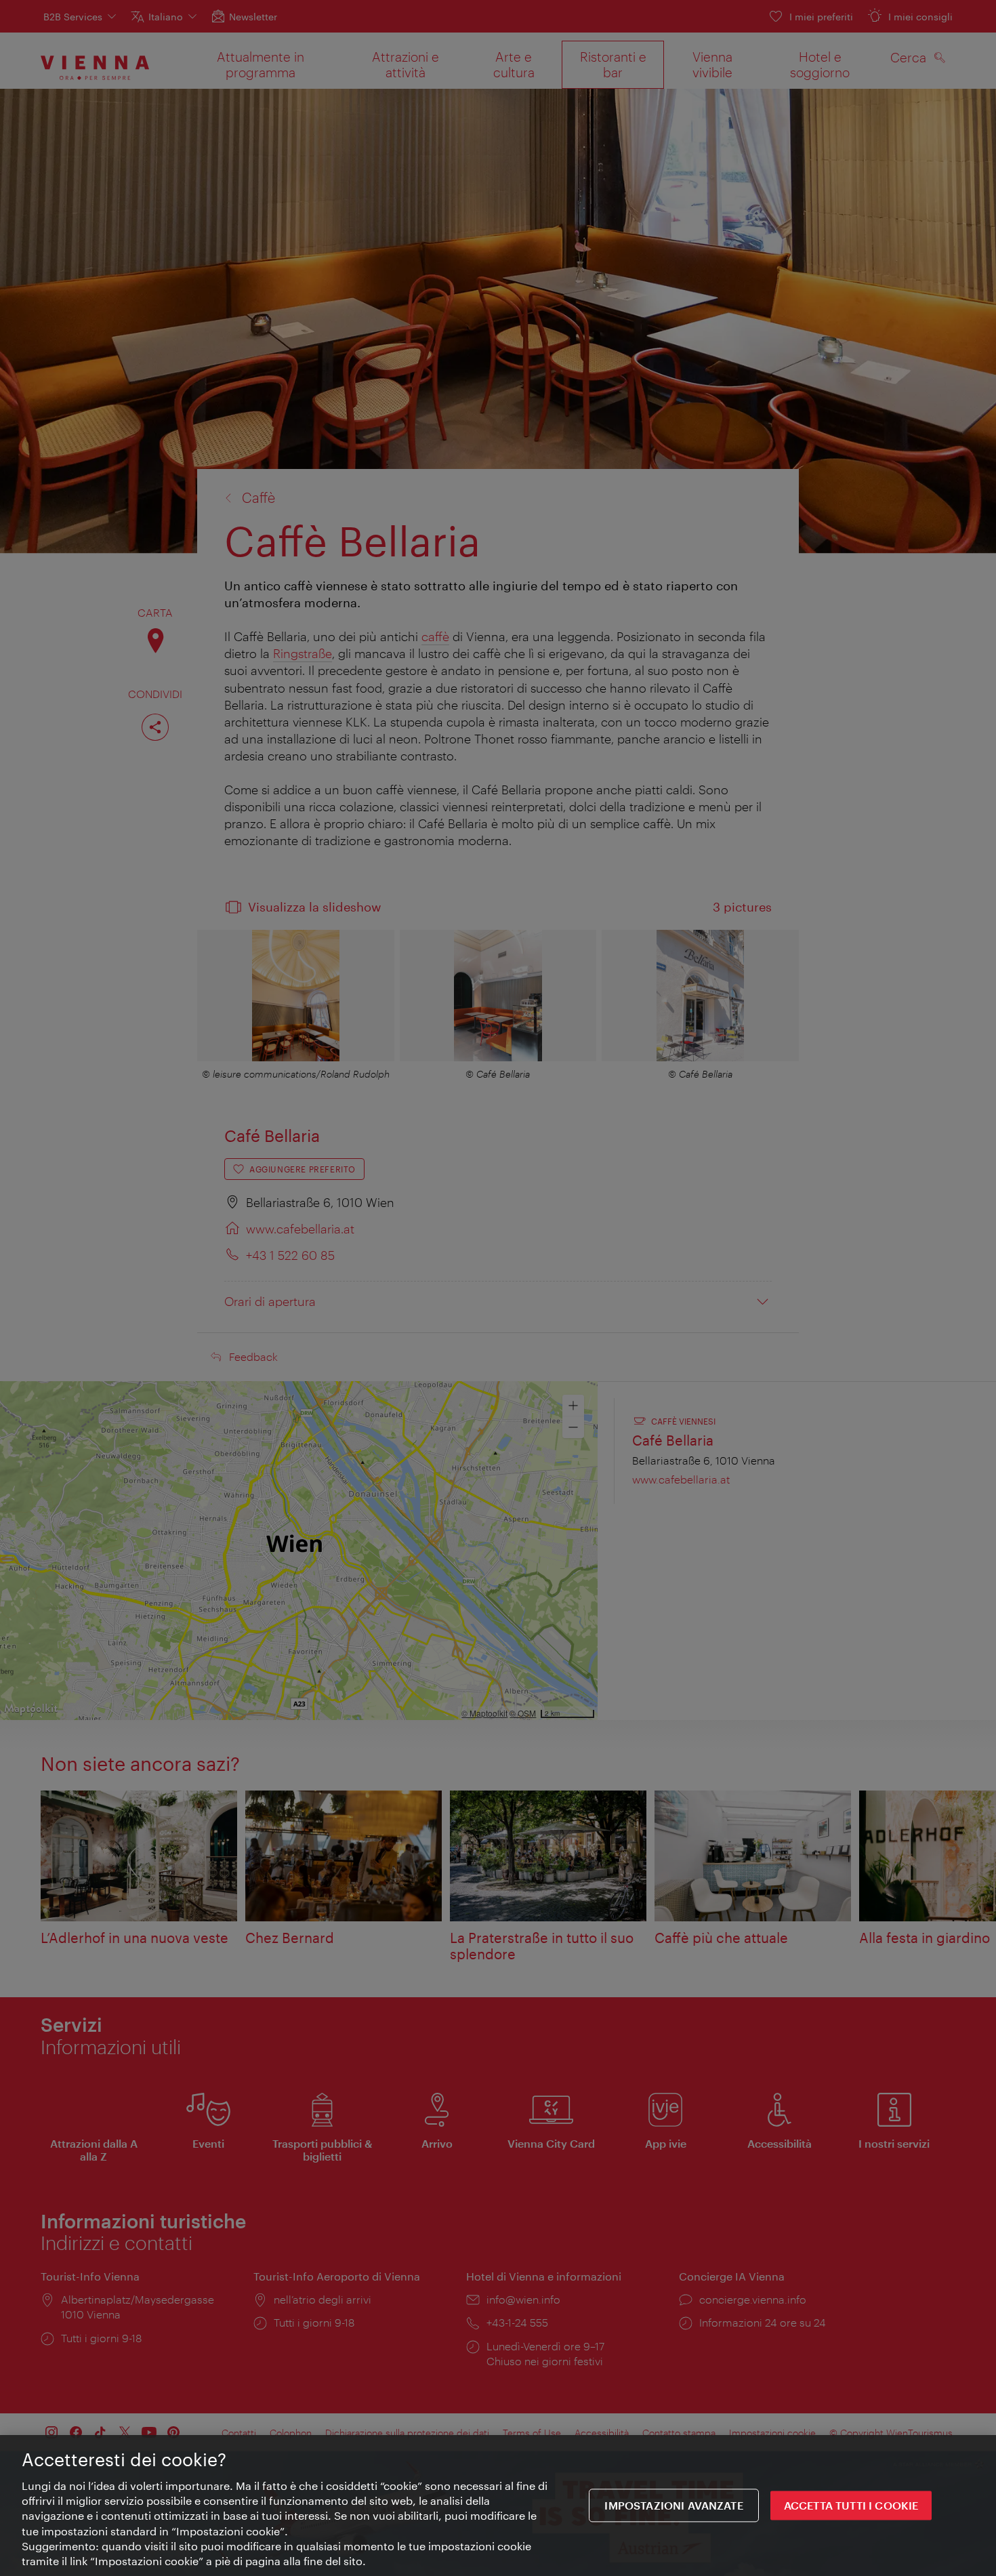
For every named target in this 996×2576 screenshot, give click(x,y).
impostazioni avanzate (673, 2506)
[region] (498, 2506)
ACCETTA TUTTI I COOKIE (851, 2506)
